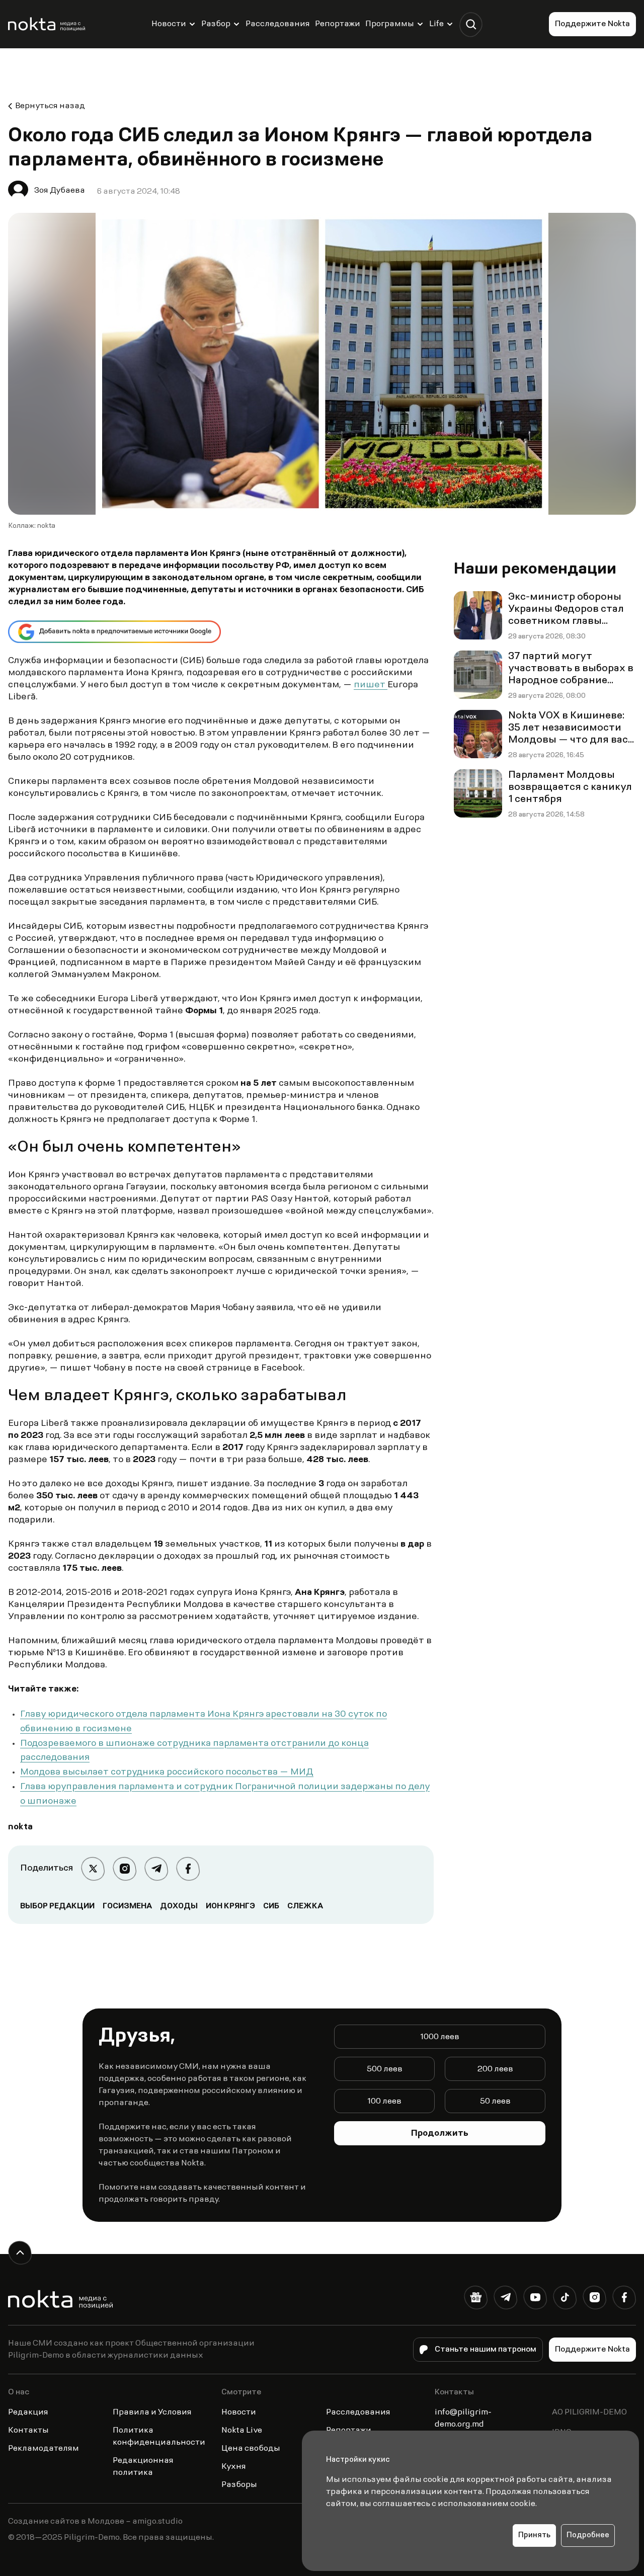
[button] (471, 24)
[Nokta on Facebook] (624, 2300)
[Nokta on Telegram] (505, 2300)
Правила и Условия (152, 2412)
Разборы (239, 2485)
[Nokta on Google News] (476, 2300)
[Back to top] (20, 2253)
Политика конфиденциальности (159, 2437)
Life (436, 24)
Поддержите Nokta (592, 24)
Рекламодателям (44, 2449)
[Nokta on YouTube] (535, 2300)
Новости (169, 24)
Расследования (278, 24)
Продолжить (440, 2134)
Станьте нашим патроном (486, 2350)
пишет (371, 685)
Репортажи (338, 24)
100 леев (384, 2102)
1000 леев (440, 2037)
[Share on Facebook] (188, 1869)
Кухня (234, 2467)
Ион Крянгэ (230, 1906)
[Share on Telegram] (156, 1869)
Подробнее (588, 2535)
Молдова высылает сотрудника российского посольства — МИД (167, 1773)
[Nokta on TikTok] (565, 2300)
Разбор (216, 24)
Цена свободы (251, 2449)
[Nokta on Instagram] (594, 2300)
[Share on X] (93, 1869)
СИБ (271, 1906)
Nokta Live (242, 2431)
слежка (305, 1906)
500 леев (385, 2069)
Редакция (28, 2412)
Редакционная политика (143, 2467)
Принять (534, 2535)
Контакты (28, 2431)
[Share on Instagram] (125, 1869)
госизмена (127, 1906)
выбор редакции (57, 1906)
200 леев (495, 2069)
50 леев (495, 2102)
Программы (390, 24)
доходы (179, 1906)
